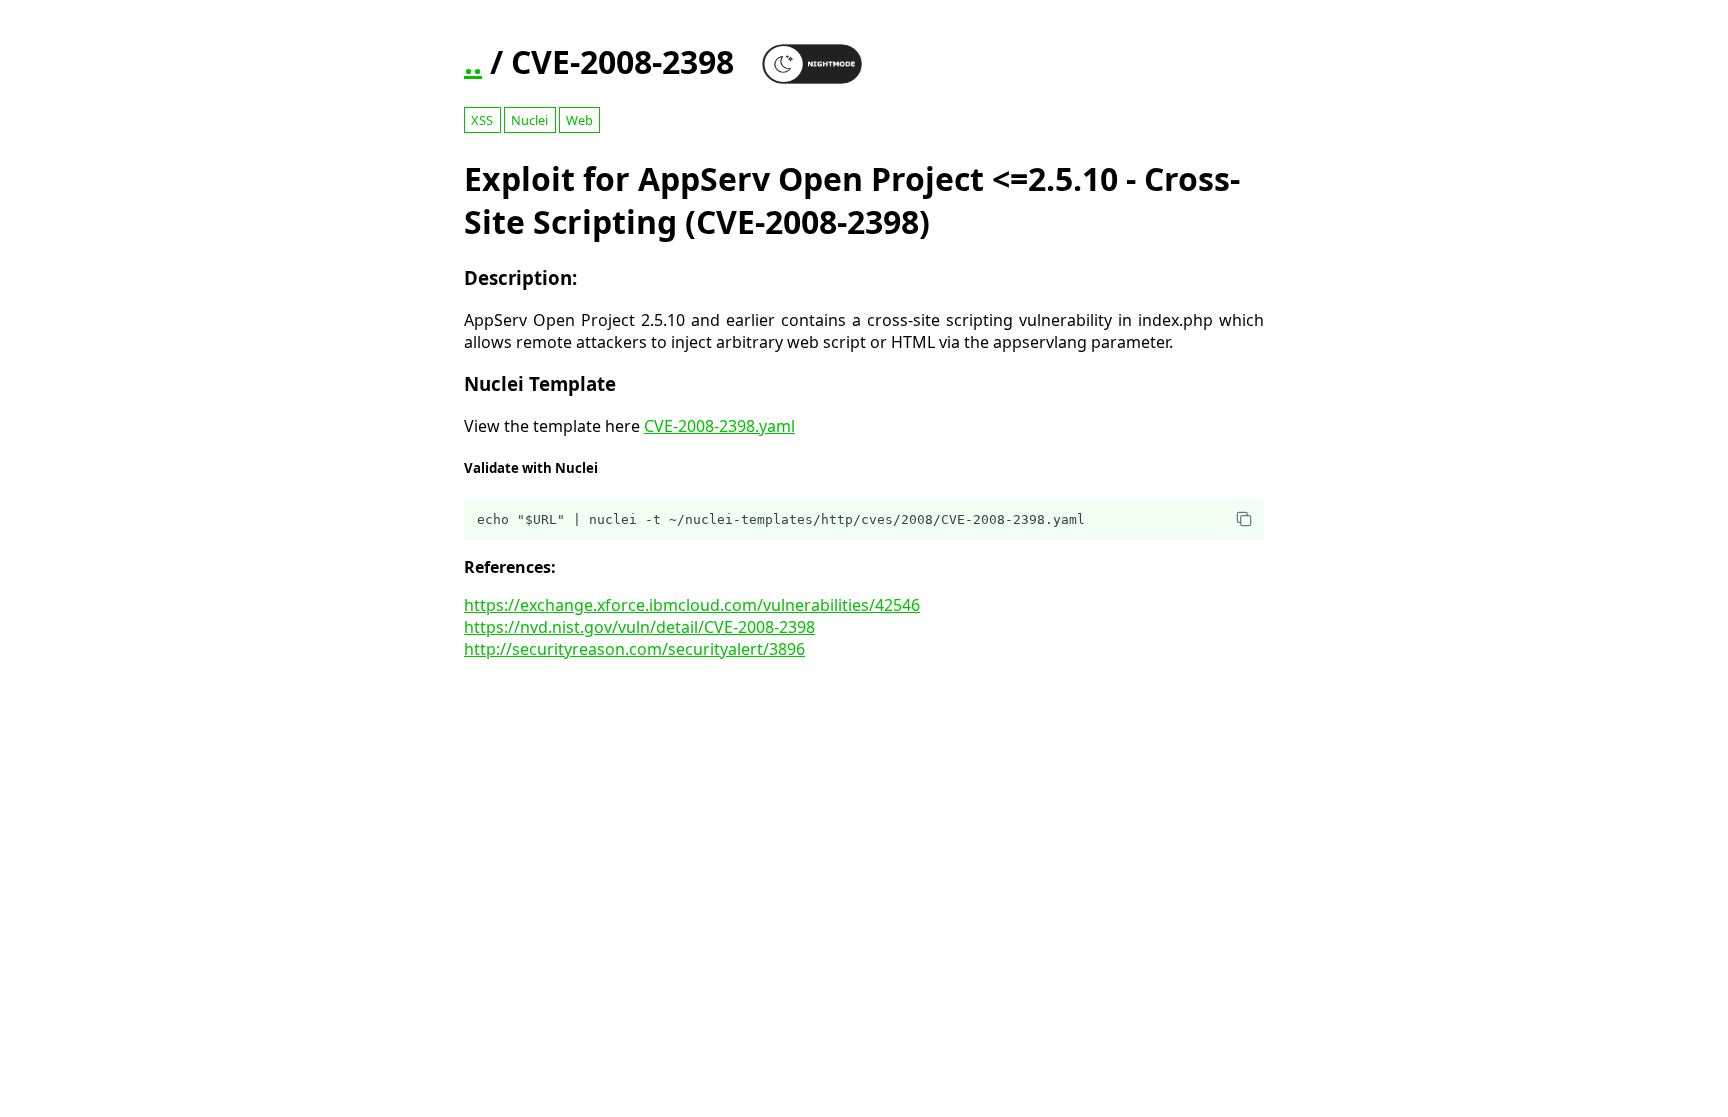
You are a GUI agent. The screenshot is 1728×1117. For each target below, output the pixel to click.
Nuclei (529, 120)
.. (473, 61)
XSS (482, 120)
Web (579, 120)
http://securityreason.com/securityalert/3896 (634, 649)
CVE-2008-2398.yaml (719, 426)
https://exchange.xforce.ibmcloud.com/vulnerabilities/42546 (692, 605)
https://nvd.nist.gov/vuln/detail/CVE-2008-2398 (639, 627)
